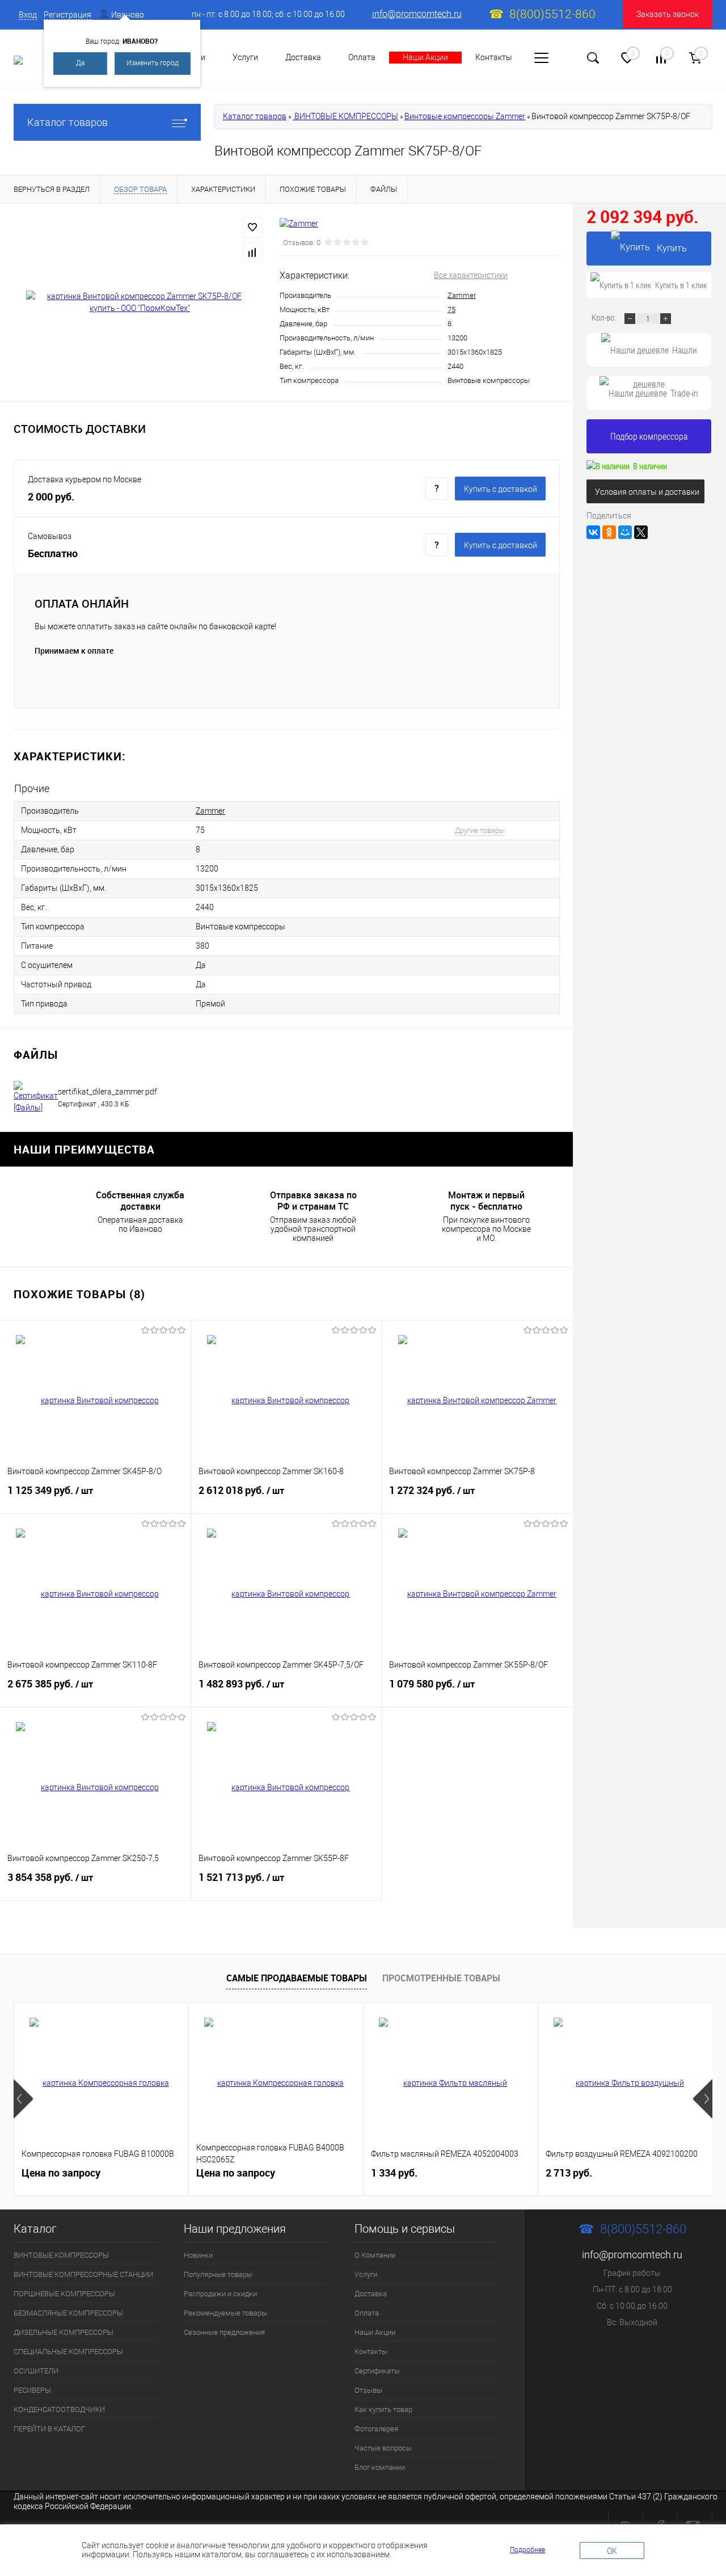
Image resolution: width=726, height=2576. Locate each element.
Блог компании (380, 2467)
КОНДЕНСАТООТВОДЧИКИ (59, 2409)
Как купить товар (383, 2409)
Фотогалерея (376, 2429)
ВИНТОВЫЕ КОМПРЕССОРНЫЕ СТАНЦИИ (83, 2274)
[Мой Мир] (625, 532)
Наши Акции (425, 57)
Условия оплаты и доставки (647, 492)
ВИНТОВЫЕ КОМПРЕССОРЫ (345, 116)
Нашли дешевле (665, 355)
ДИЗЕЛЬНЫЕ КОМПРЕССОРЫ (64, 2332)
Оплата (362, 57)
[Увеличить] (140, 302)
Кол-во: (605, 317)
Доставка (303, 57)
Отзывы (368, 2390)
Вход (28, 15)
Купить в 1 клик (681, 285)
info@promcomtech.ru (417, 14)
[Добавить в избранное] (252, 228)
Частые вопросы (383, 2448)
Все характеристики (471, 275)
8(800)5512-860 (552, 14)
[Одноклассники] (609, 532)
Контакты (494, 57)
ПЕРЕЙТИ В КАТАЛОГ (49, 2429)
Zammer (462, 295)
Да (80, 63)
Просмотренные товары (441, 1978)
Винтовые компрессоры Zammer (465, 116)
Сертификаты (377, 2371)
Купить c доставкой (501, 489)
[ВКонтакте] (593, 532)
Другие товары (480, 830)
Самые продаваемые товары (297, 1978)
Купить (672, 248)
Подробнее (527, 2550)
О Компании (375, 2255)
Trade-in (684, 393)
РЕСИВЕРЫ (32, 2390)
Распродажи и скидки (220, 2294)
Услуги (245, 57)
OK (612, 2551)
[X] (641, 532)
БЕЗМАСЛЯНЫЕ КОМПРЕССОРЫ (68, 2313)
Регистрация (67, 15)
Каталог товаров (67, 122)
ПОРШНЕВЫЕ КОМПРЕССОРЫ (64, 2294)
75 (451, 310)
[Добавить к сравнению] (252, 252)
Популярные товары (218, 2274)
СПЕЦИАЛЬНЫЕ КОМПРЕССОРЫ (68, 2352)
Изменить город (153, 63)
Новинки (198, 2255)
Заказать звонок (668, 14)
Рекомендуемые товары (225, 2313)
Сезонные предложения (224, 2332)
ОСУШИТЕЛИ (36, 2371)
